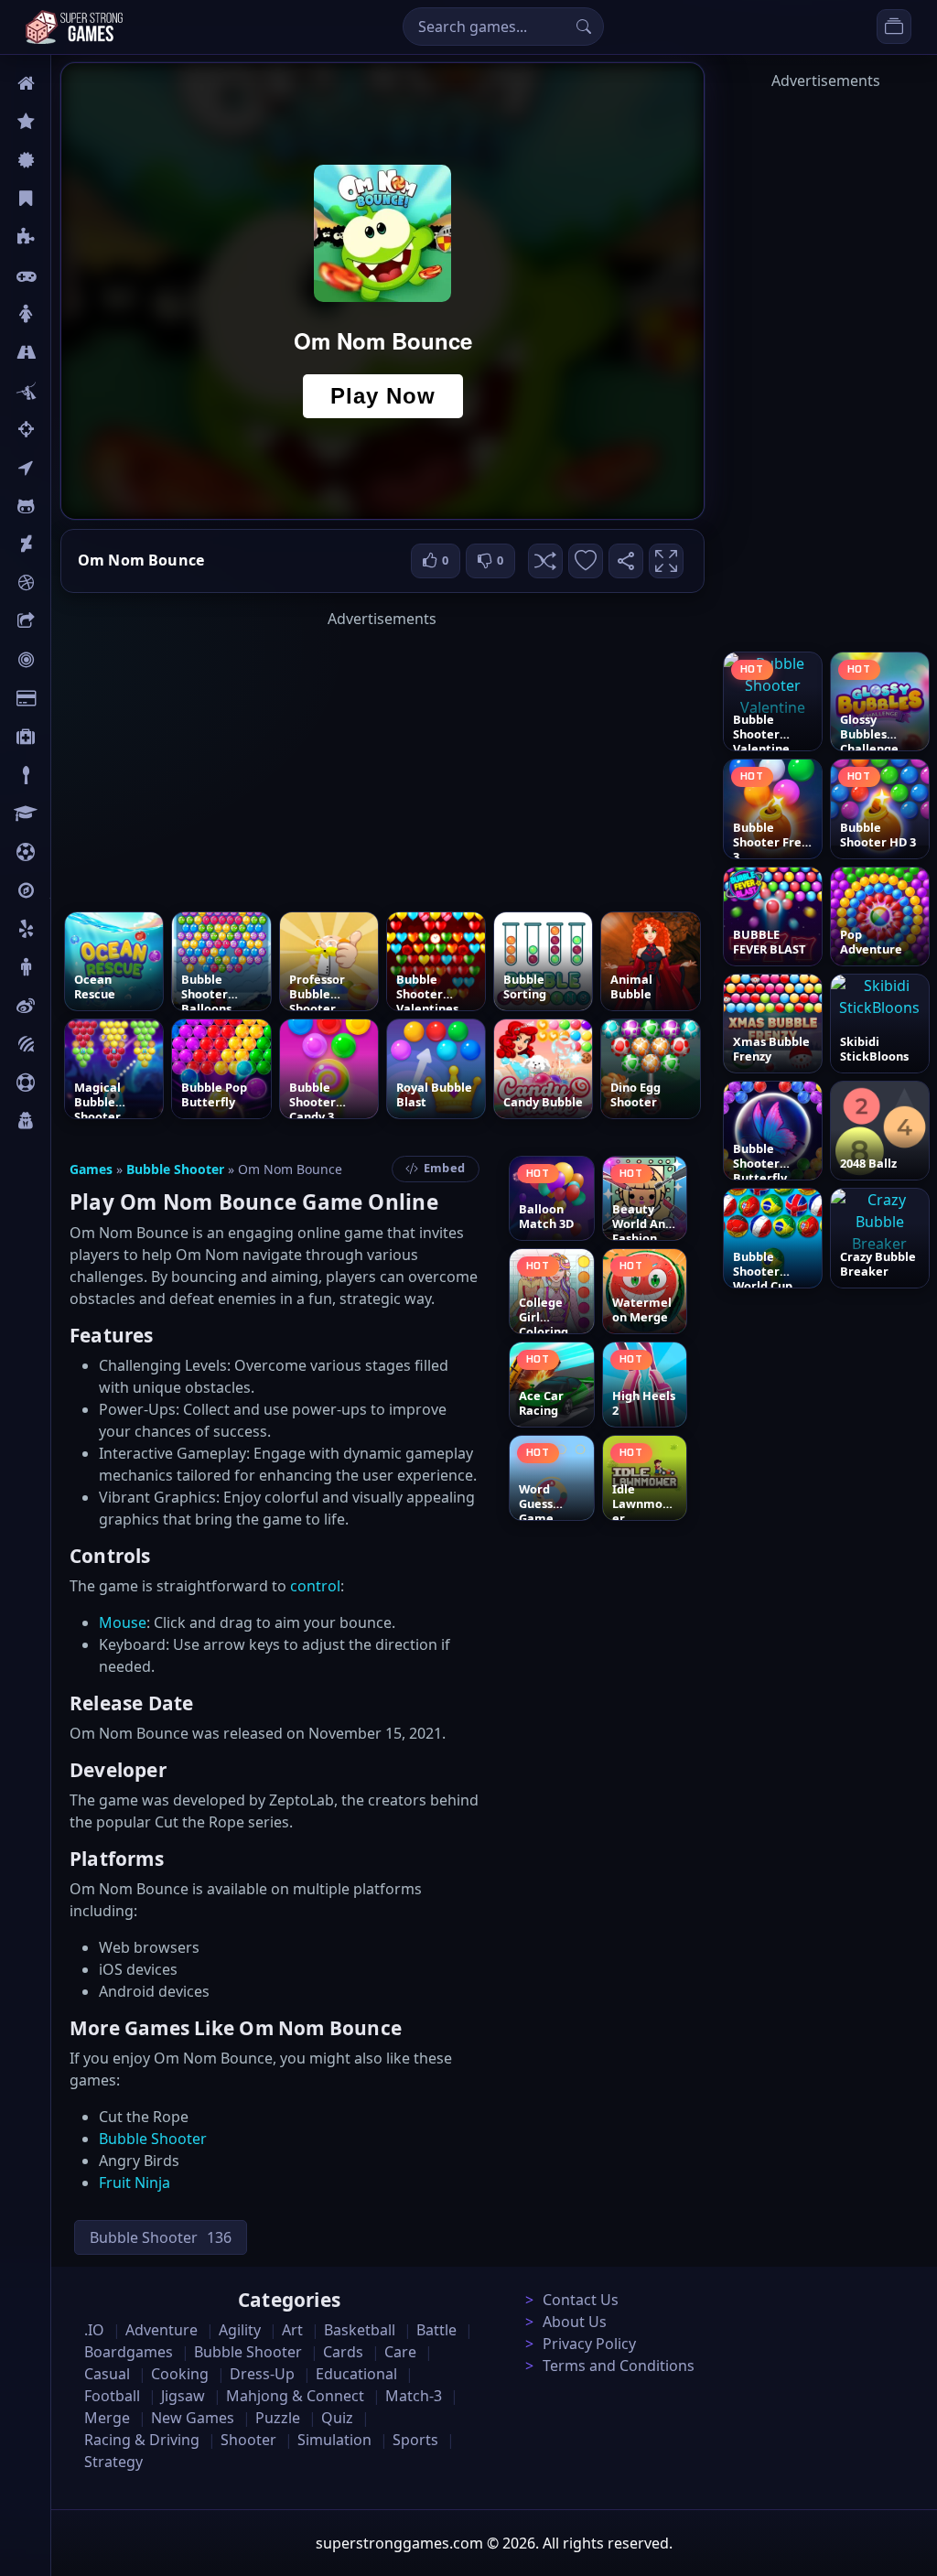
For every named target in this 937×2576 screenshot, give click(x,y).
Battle (70, 391)
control (315, 1586)
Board (70, 621)
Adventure (162, 2330)
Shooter (248, 2440)
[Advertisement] (382, 758)
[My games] (894, 27)
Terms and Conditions (619, 2366)
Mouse (123, 1622)
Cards (69, 698)
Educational (356, 2374)
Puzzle (71, 237)
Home (70, 83)
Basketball (360, 2330)
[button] (545, 561)
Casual (72, 199)
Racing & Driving (142, 2440)
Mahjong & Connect (295, 2396)
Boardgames (129, 2352)
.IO (61, 468)
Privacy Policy (589, 2344)
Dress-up (262, 2374)
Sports (71, 1083)
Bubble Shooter (175, 1169)
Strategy (113, 2462)
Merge (107, 2418)
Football (112, 2396)
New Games (193, 2418)
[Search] (584, 27)
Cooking (180, 2374)
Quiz (66, 1006)
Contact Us (581, 2300)
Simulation (334, 2440)
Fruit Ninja (135, 2183)
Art (61, 544)
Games (91, 1169)
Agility (71, 506)
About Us (575, 2322)
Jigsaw (71, 890)
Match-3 (414, 2396)
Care (65, 737)
